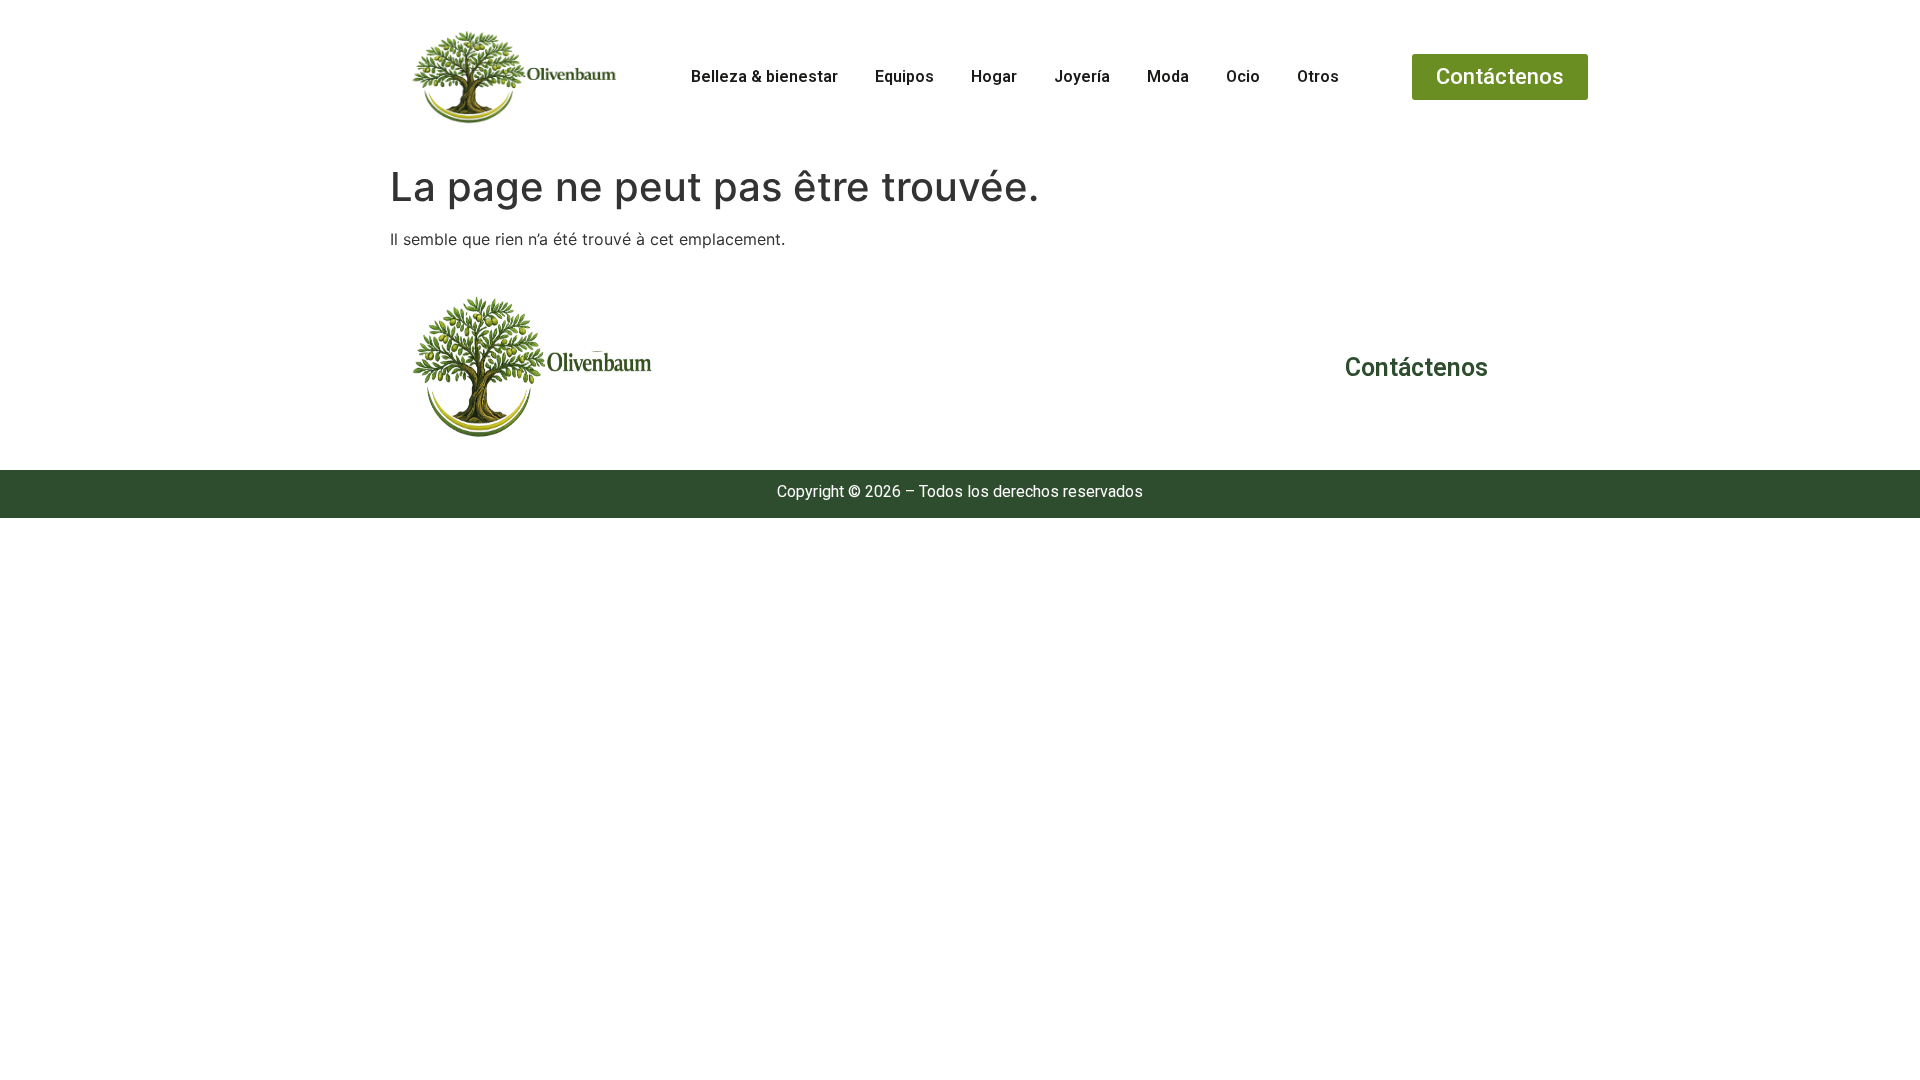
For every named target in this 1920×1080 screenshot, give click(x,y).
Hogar (994, 76)
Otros (1318, 76)
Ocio (1243, 76)
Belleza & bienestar (764, 76)
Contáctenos (1416, 367)
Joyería (1082, 76)
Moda (1168, 76)
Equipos (904, 76)
